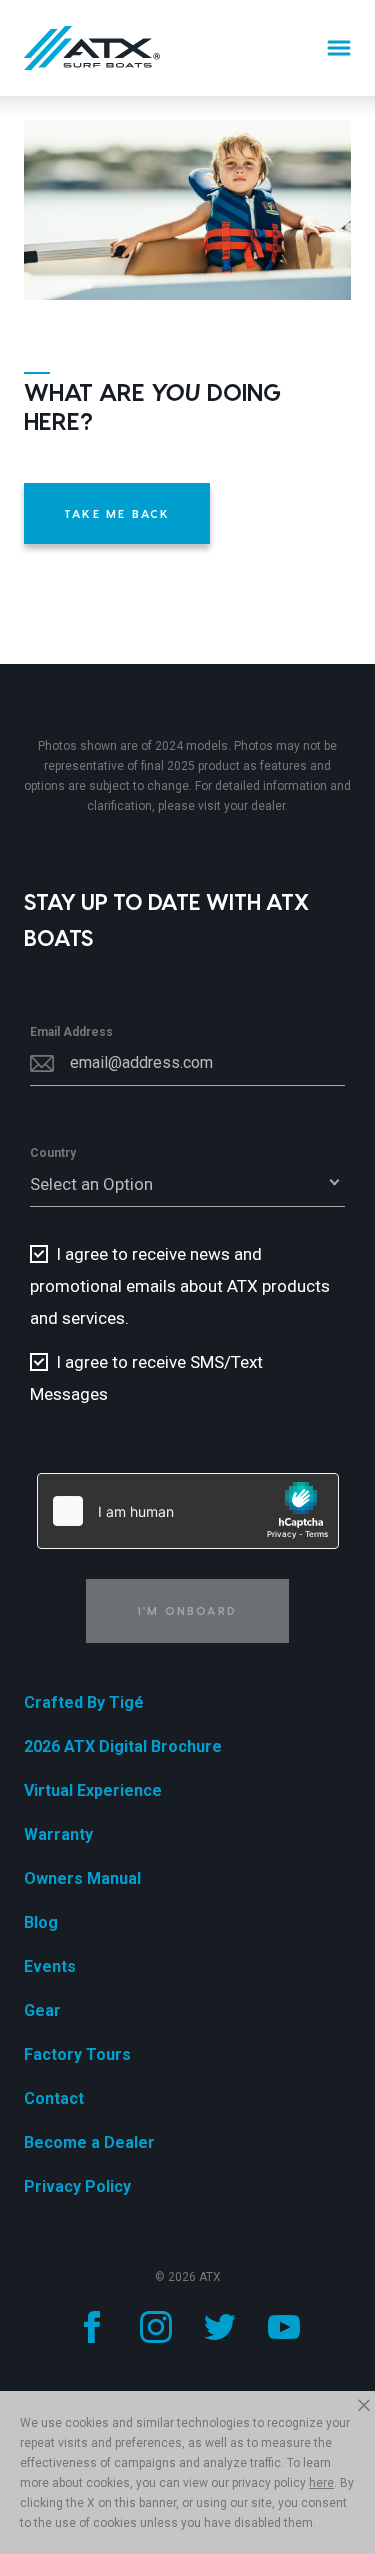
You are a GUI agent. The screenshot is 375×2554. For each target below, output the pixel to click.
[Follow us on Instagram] (156, 2327)
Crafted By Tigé (84, 1702)
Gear (42, 2010)
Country (53, 1153)
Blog (41, 1922)
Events (50, 1966)
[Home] (92, 48)
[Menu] (339, 48)
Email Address (71, 1032)
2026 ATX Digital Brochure (123, 1746)
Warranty (58, 1834)
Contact (54, 2098)
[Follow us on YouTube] (284, 2327)
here (321, 2483)
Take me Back (117, 513)
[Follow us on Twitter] (220, 2327)
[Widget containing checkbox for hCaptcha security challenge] (188, 1511)
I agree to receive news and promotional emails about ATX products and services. (180, 1286)
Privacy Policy (77, 2186)
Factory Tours (77, 2054)
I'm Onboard (187, 1610)
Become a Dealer (89, 2142)
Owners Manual (82, 1878)
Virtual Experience (93, 1790)
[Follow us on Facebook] (92, 2327)
